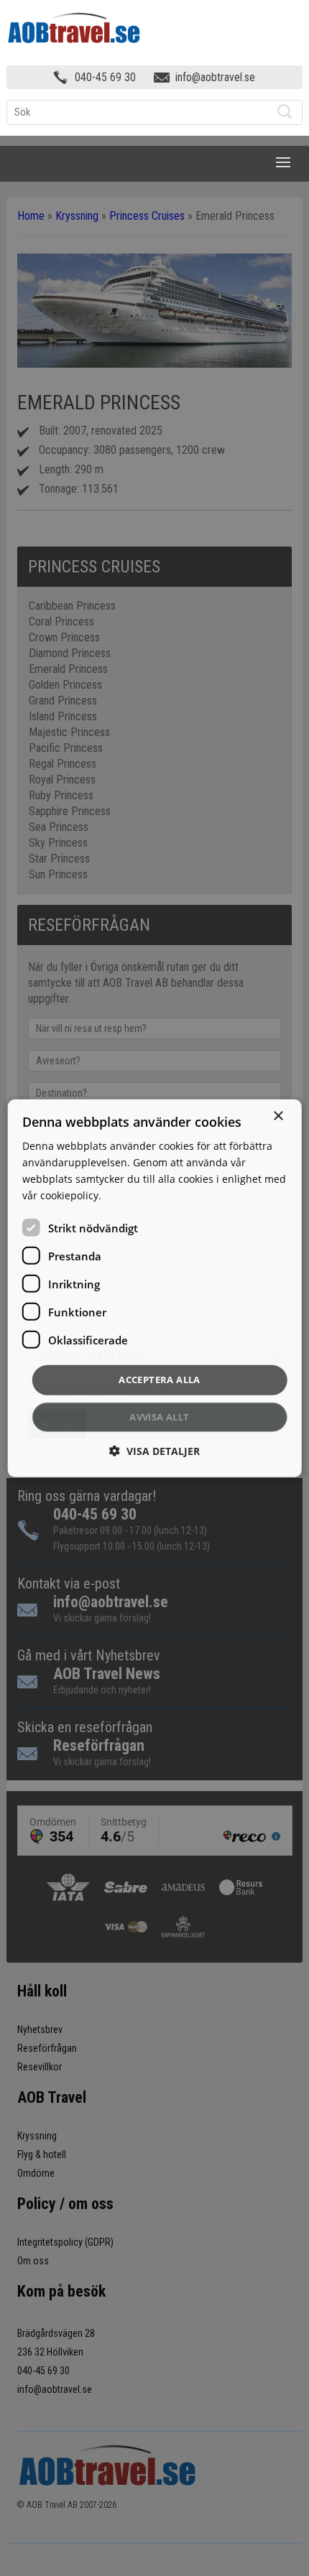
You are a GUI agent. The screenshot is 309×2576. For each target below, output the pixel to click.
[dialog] (155, 1288)
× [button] (278, 1116)
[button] (154, 1451)
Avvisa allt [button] (159, 1417)
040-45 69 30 (105, 77)
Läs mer (123, 1195)
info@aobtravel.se (215, 77)
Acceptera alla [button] (160, 1380)
